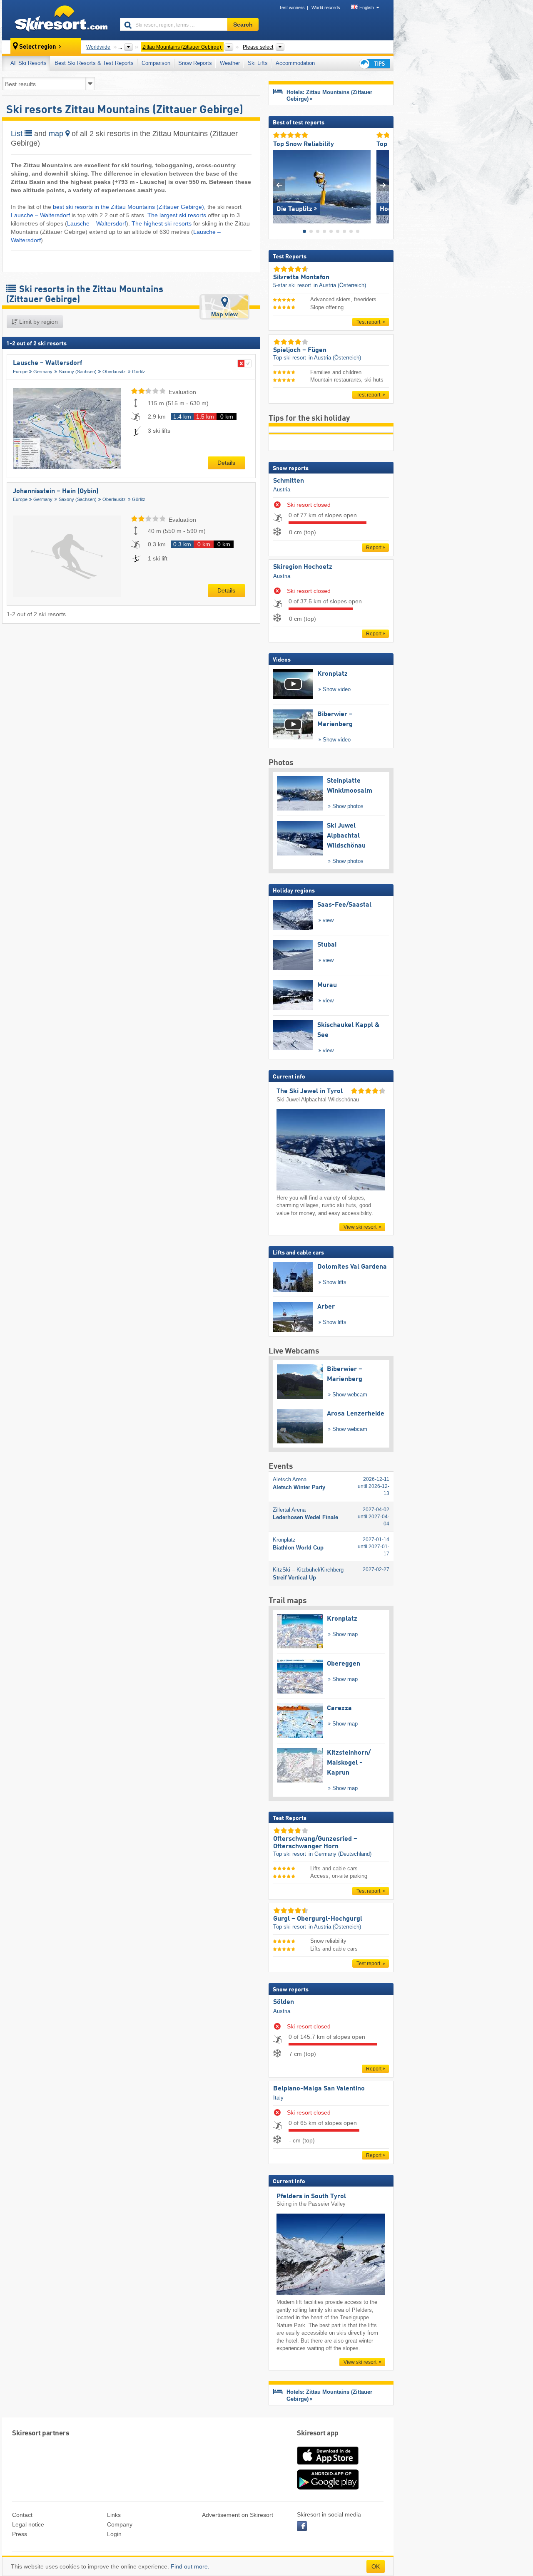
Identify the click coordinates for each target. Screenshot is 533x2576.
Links (114, 2515)
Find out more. (190, 2566)
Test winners (292, 7)
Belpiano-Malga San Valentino (319, 2089)
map (57, 134)
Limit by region (38, 322)
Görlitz (139, 372)
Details (226, 463)
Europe (20, 372)
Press (20, 2534)
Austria (282, 490)
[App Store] (328, 2465)
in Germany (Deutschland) (340, 1854)
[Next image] (383, 185)
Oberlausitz (114, 372)
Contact (22, 2515)
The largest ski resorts (178, 215)
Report (374, 548)
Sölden (284, 2002)
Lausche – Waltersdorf (40, 215)
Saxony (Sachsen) (78, 372)
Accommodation (295, 63)
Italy (278, 2098)
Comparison (156, 63)
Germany (43, 372)
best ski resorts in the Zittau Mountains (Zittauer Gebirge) (128, 207)
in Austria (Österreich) (340, 285)
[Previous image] (279, 185)
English (367, 7)
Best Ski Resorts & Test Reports (94, 63)
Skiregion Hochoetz (303, 567)
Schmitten (289, 481)
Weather (230, 63)
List (18, 134)
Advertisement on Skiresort (238, 2515)
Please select (258, 47)
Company (120, 2524)
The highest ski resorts (162, 223)
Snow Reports (195, 63)
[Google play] (328, 2488)
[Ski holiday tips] (374, 63)
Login (114, 2534)
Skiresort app (318, 2433)
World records (326, 7)
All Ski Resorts (29, 63)
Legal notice (28, 2524)
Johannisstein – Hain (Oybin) (56, 491)
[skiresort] (57, 20)
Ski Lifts (258, 63)
